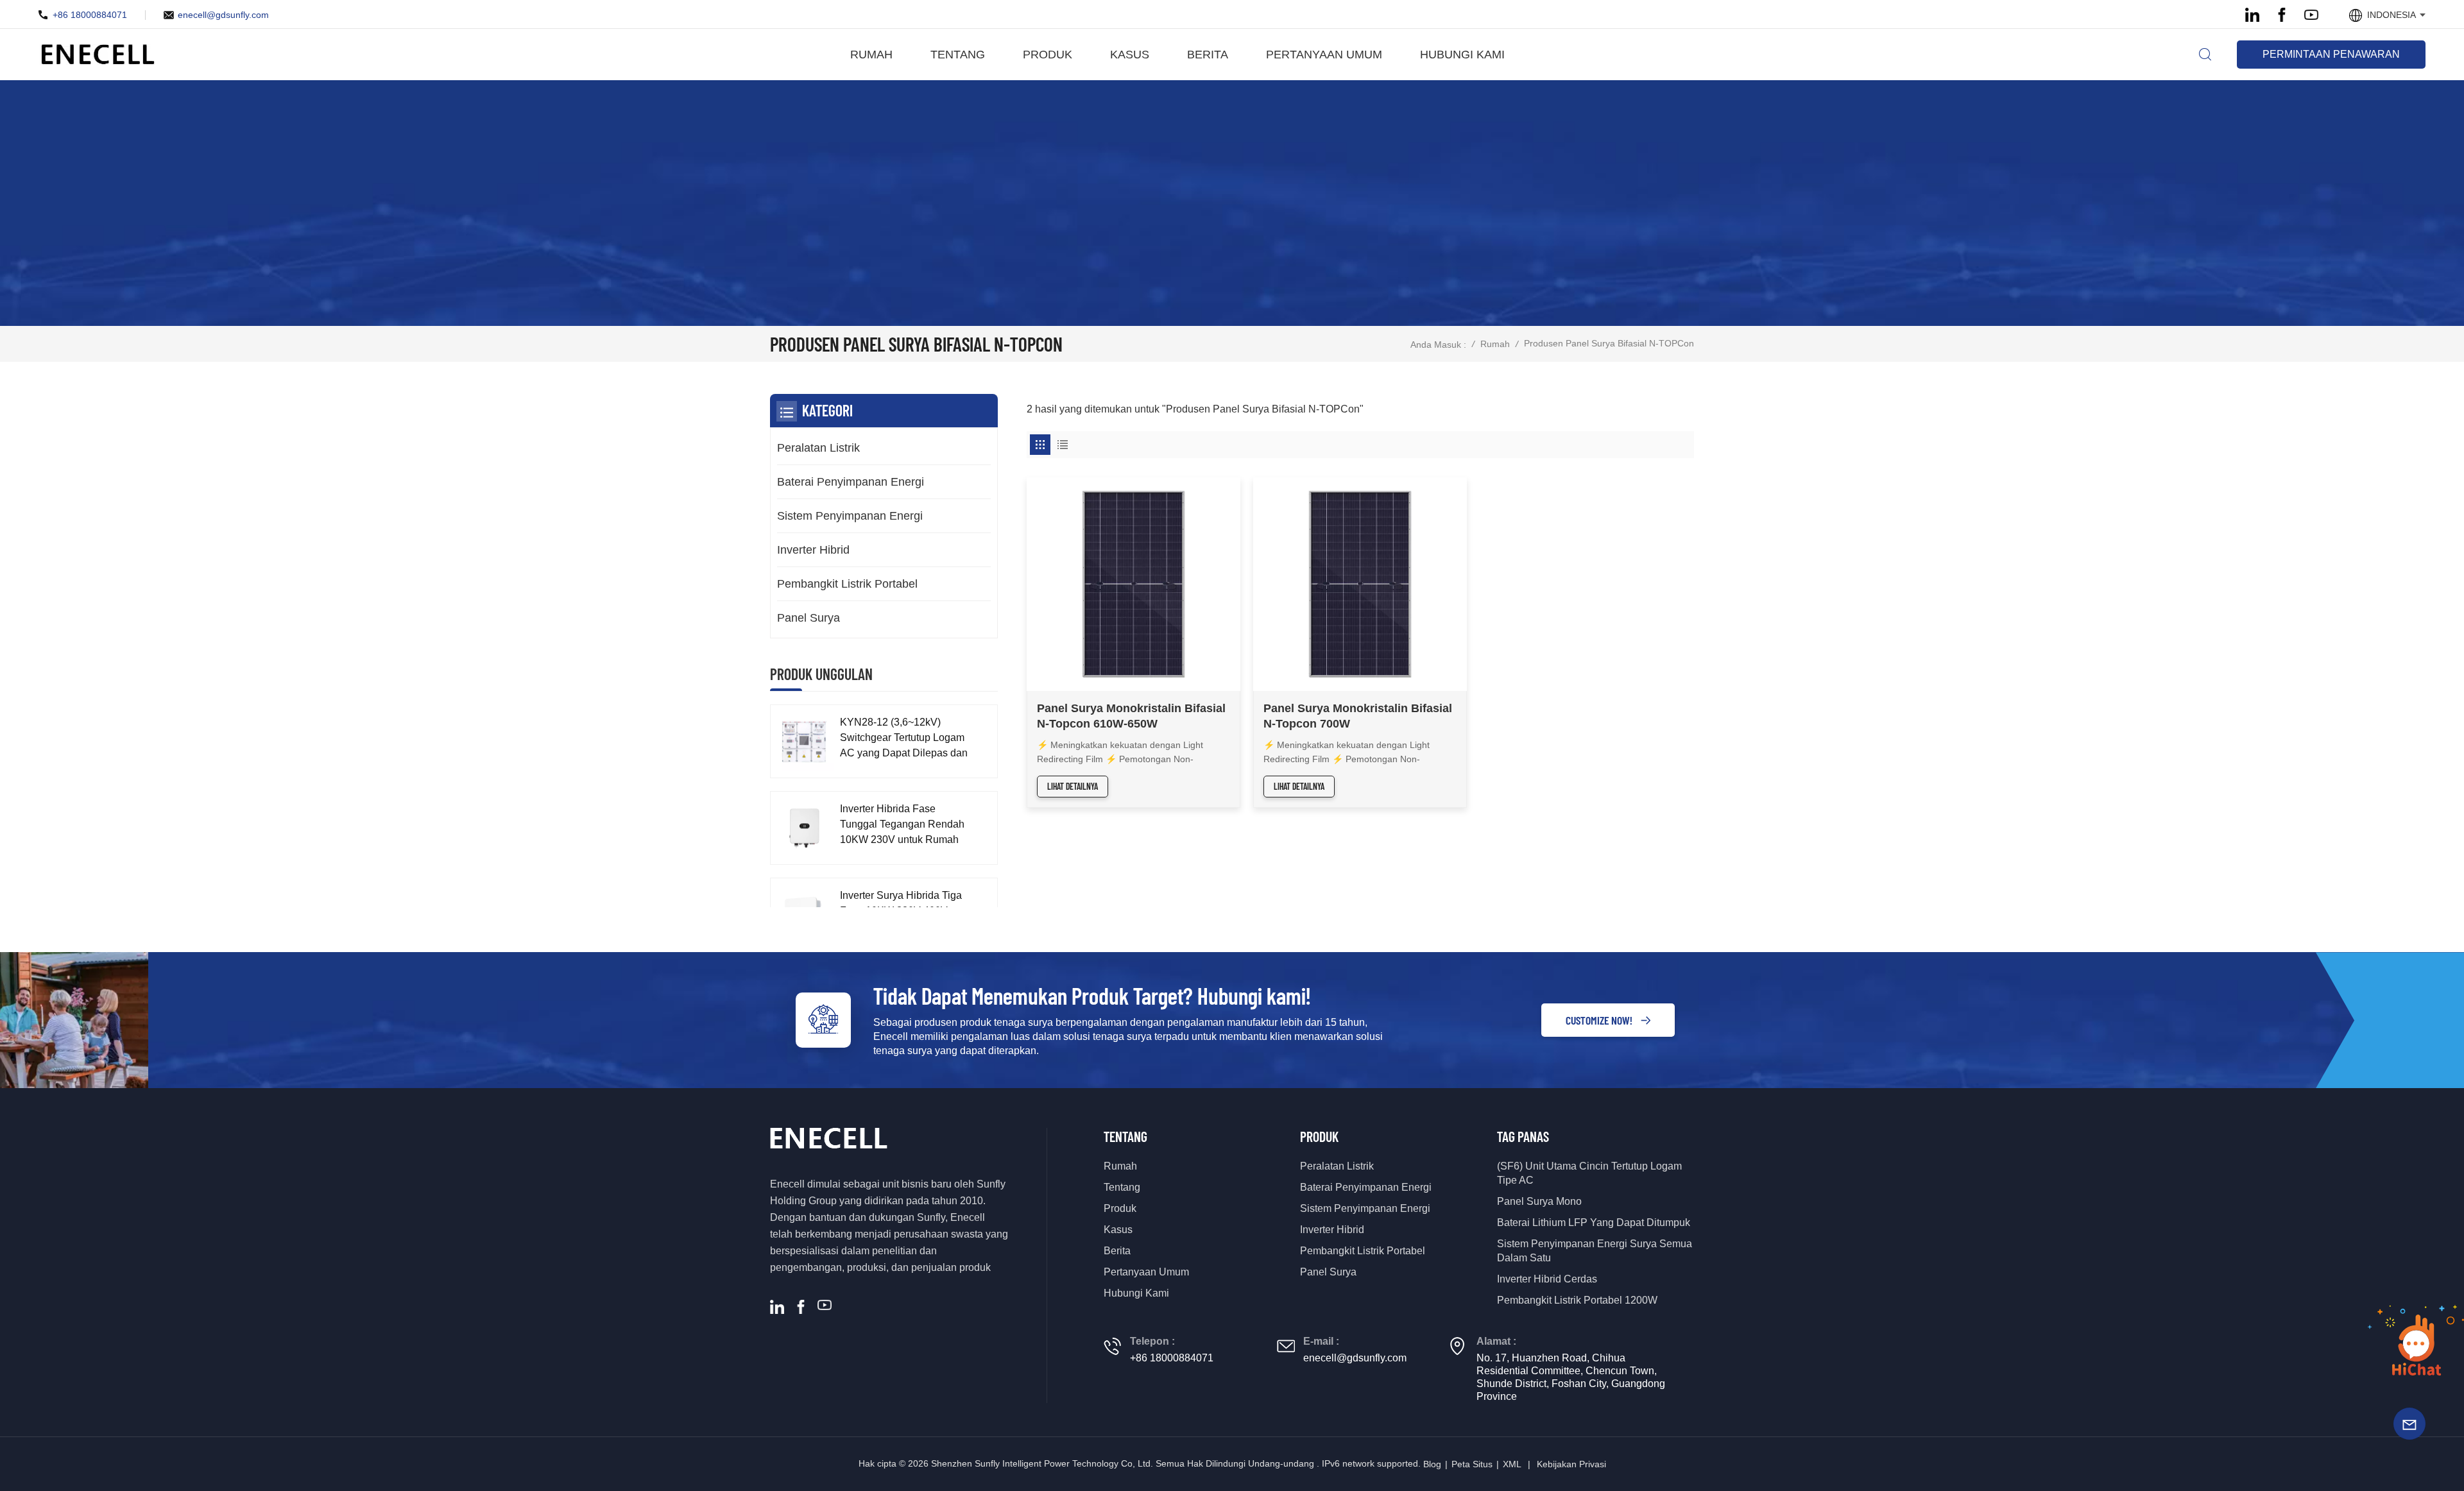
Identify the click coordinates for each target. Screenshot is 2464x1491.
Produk (1048, 55)
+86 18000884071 (90, 15)
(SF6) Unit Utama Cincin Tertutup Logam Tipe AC (1589, 1173)
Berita (1208, 55)
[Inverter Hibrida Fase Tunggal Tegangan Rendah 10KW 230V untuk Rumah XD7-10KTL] (804, 828)
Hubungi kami (1462, 55)
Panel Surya (809, 618)
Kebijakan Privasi (1571, 1464)
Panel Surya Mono (1539, 1201)
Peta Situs (1472, 1464)
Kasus (1130, 55)
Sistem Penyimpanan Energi (850, 516)
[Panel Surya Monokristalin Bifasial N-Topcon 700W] (1360, 584)
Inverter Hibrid (813, 550)
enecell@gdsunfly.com (223, 15)
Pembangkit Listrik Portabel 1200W (1577, 1300)
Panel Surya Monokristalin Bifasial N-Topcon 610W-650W (1131, 716)
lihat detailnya (1073, 786)
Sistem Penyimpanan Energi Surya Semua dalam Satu (1595, 1251)
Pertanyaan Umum (1324, 55)
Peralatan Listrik (818, 448)
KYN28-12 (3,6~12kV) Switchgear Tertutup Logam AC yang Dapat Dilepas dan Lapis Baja (904, 739)
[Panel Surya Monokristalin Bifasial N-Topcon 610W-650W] (1134, 584)
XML (1512, 1464)
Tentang (958, 55)
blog (1432, 1464)
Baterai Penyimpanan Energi (851, 482)
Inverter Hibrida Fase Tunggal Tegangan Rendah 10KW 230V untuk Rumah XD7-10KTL (902, 825)
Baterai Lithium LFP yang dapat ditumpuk (1594, 1223)
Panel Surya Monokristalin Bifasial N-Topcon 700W (1358, 716)
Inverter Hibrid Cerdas (1547, 1279)
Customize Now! (1599, 1020)
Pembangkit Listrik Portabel (847, 584)
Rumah (871, 55)
